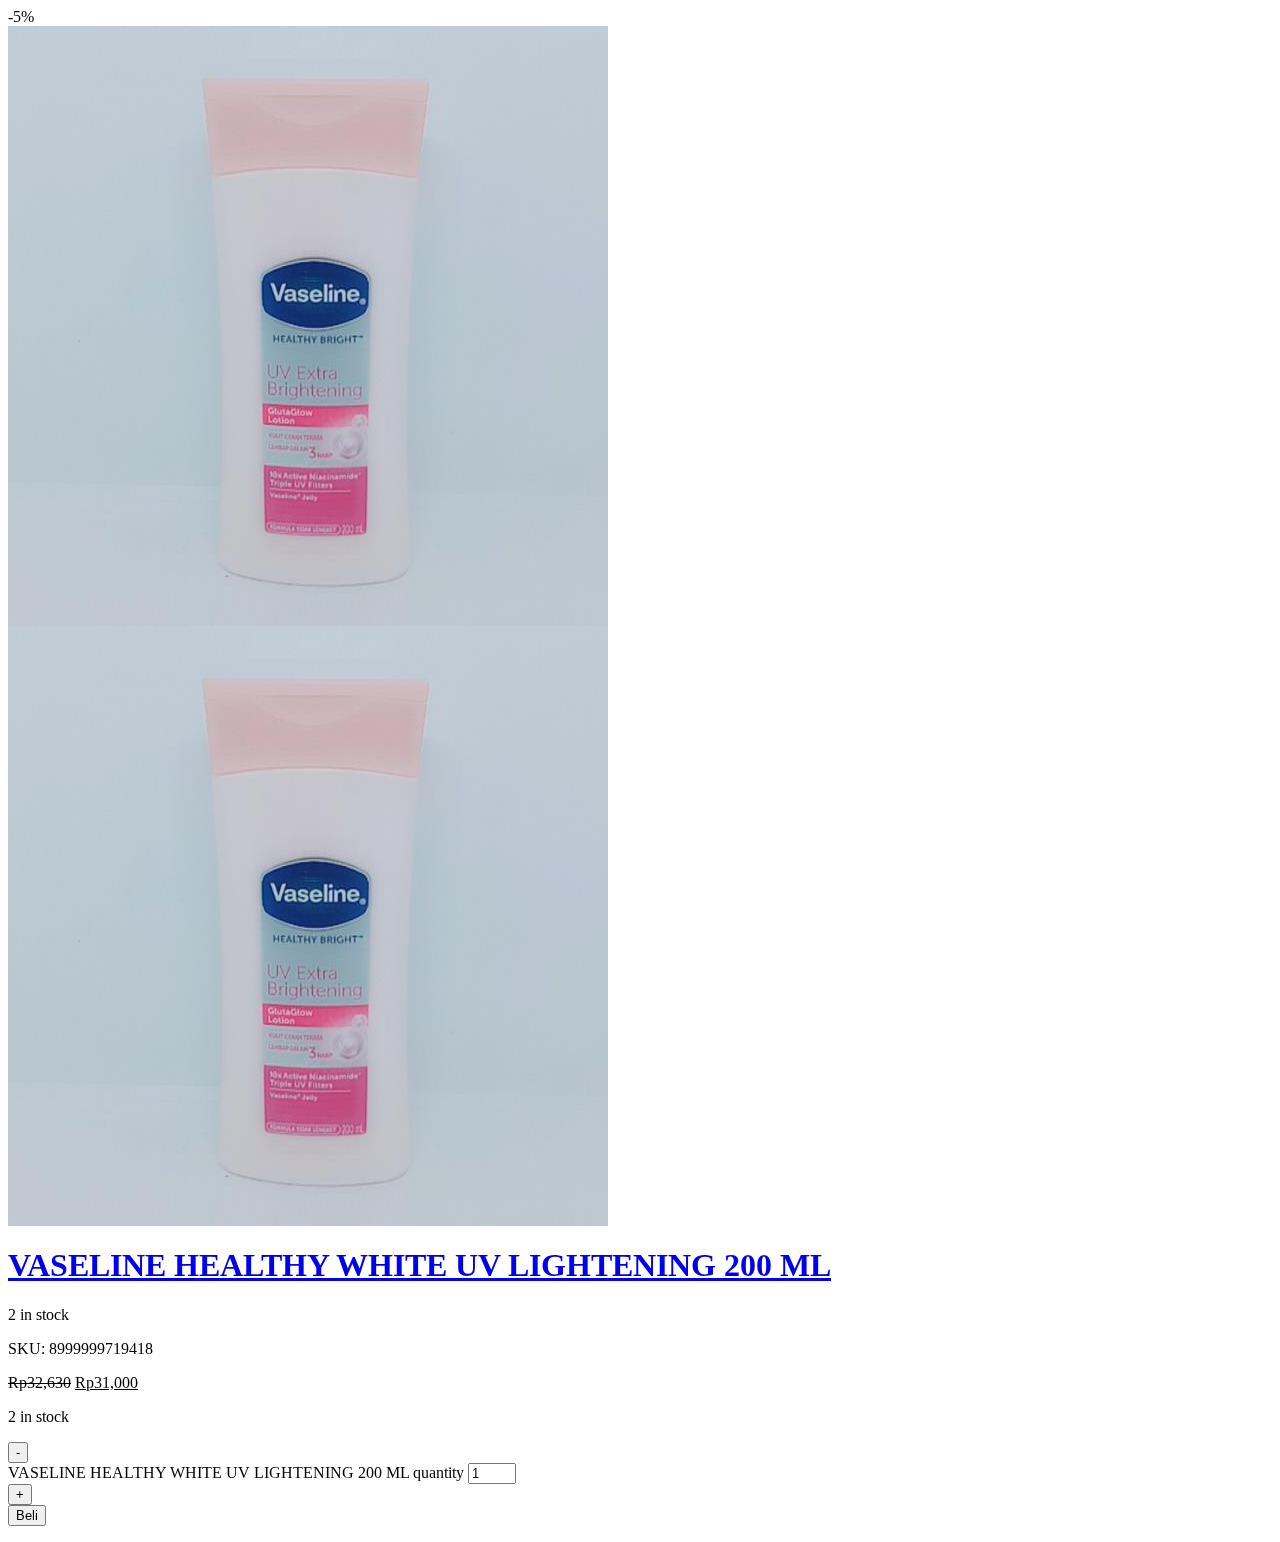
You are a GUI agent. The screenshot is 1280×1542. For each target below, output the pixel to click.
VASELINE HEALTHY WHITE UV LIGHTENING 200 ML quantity (236, 1472)
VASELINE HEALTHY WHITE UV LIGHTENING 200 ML (419, 1265)
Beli (27, 1515)
